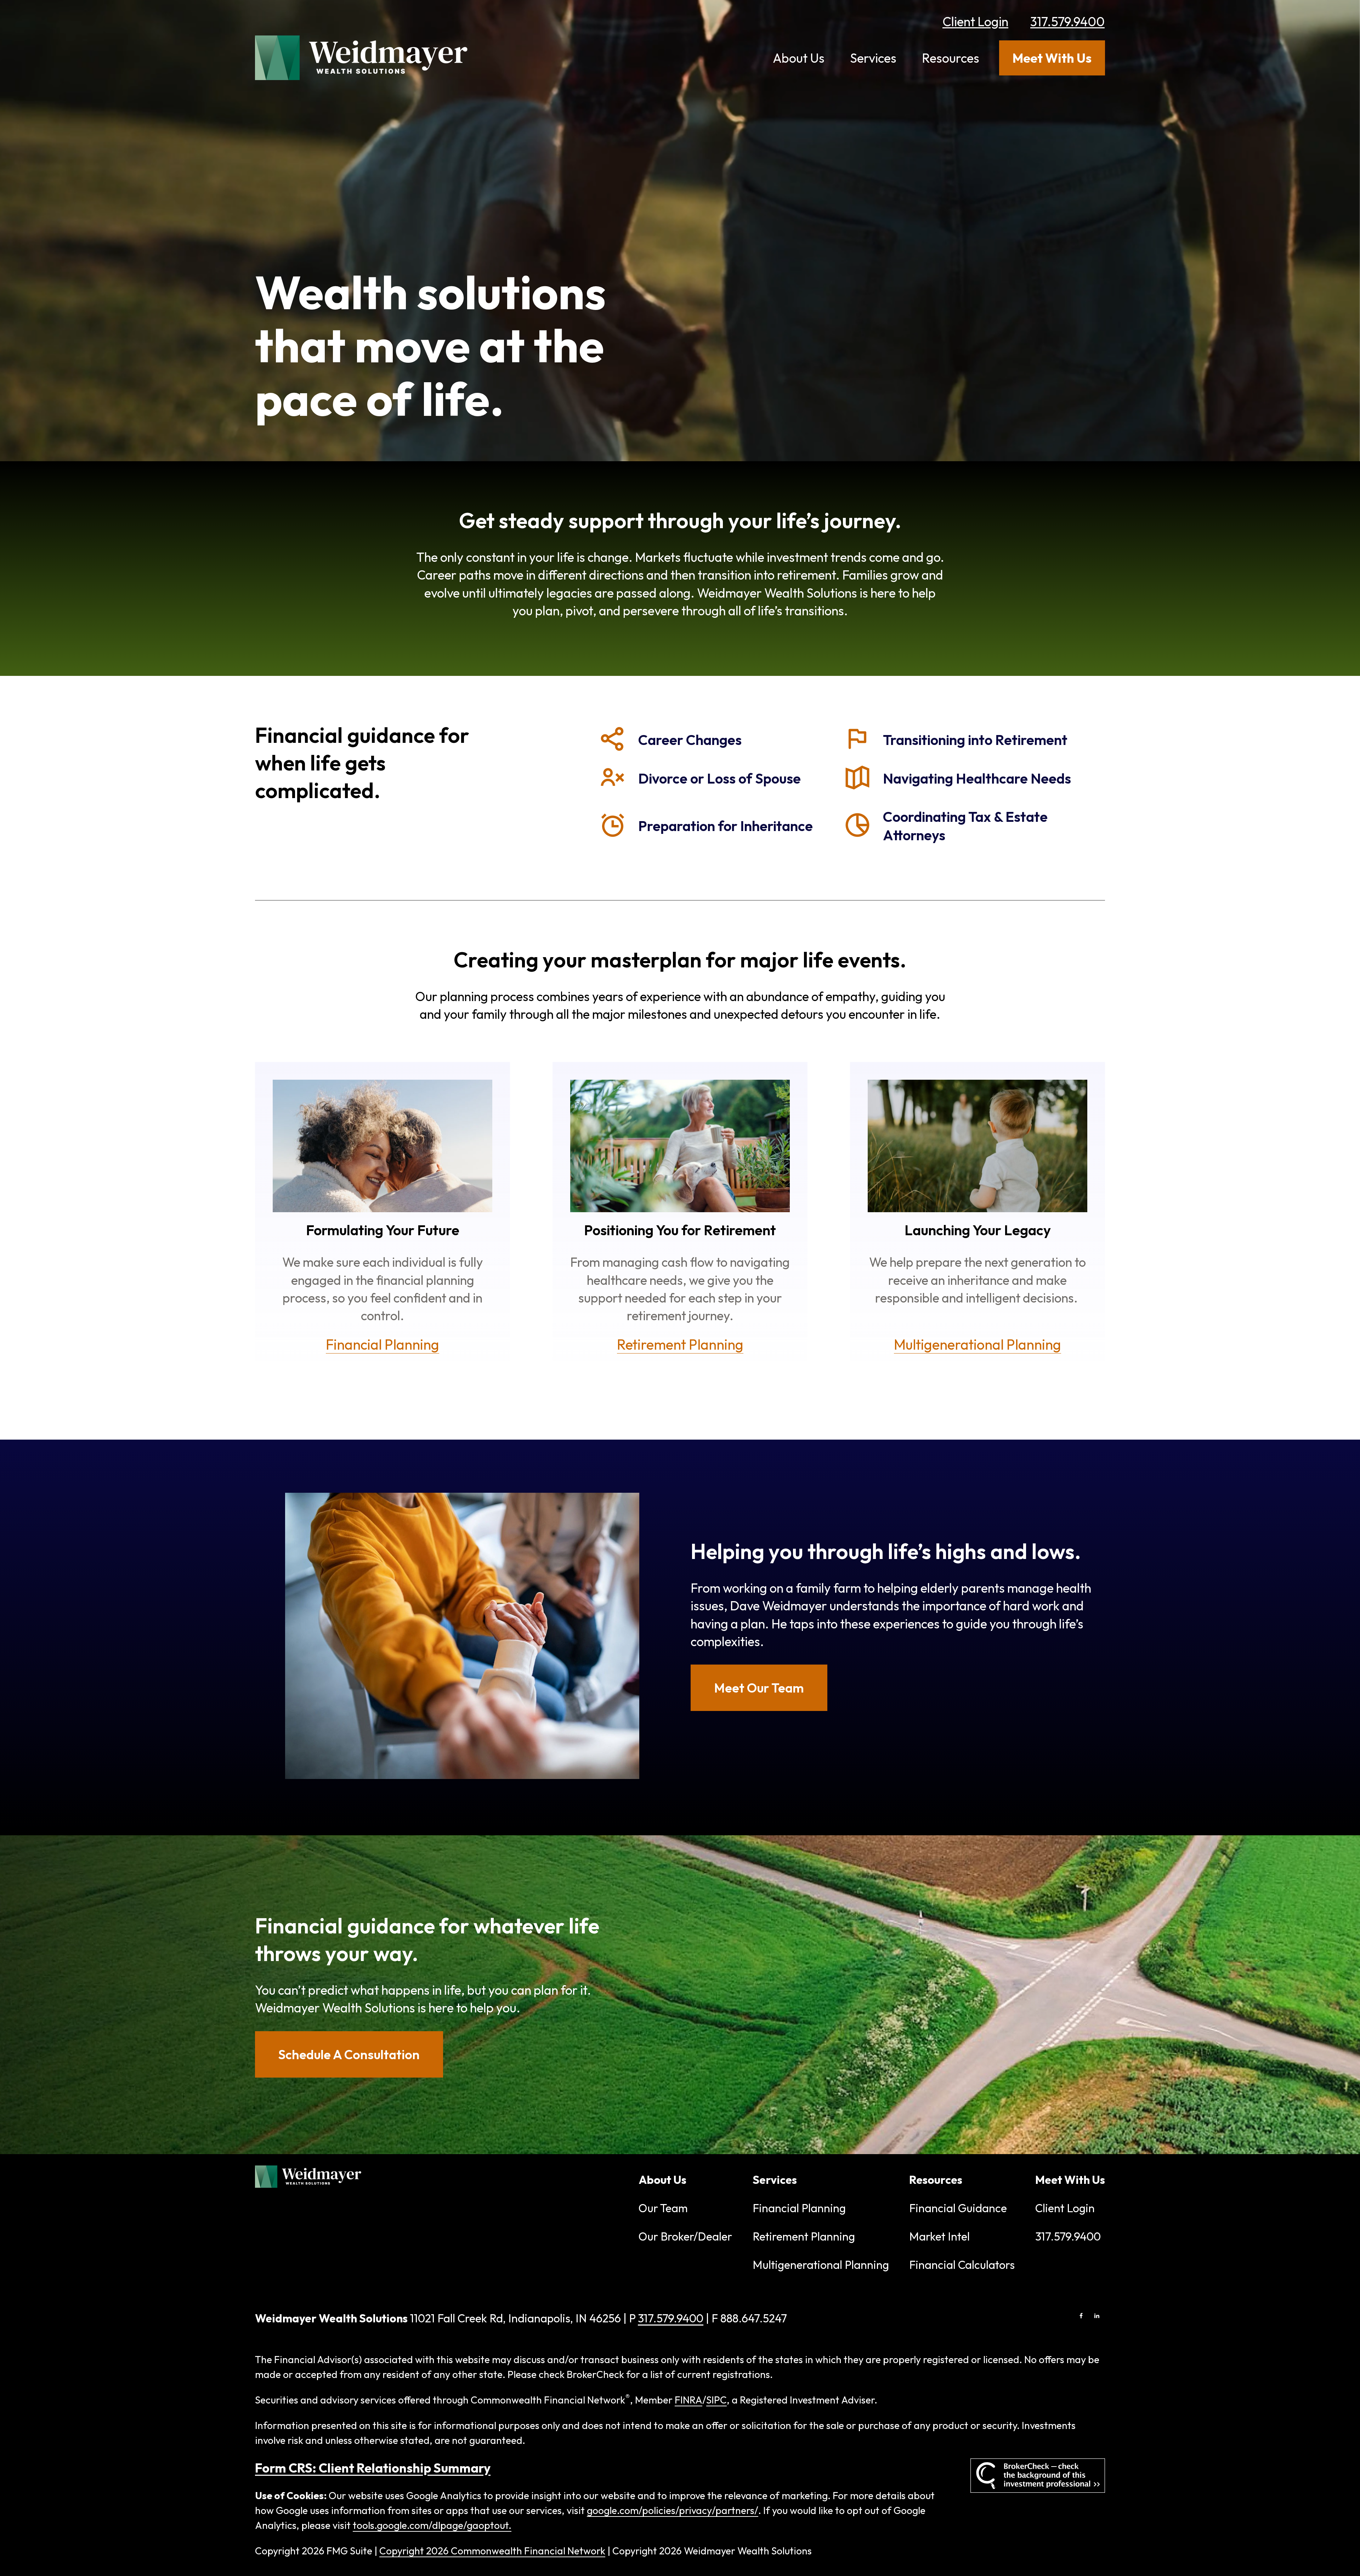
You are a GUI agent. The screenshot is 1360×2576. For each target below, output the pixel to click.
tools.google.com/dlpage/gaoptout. (432, 2525)
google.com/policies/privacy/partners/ (673, 2510)
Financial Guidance (958, 2208)
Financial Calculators (962, 2265)
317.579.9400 (1067, 21)
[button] (799, 58)
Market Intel (939, 2236)
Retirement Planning (804, 2236)
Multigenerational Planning (821, 2265)
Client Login (975, 21)
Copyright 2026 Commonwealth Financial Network (492, 2551)
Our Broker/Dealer (685, 2236)
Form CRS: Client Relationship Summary (373, 2468)
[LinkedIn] (1097, 2316)
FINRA (688, 2400)
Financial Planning (799, 2208)
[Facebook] (1081, 2316)
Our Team (663, 2208)
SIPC (716, 2400)
